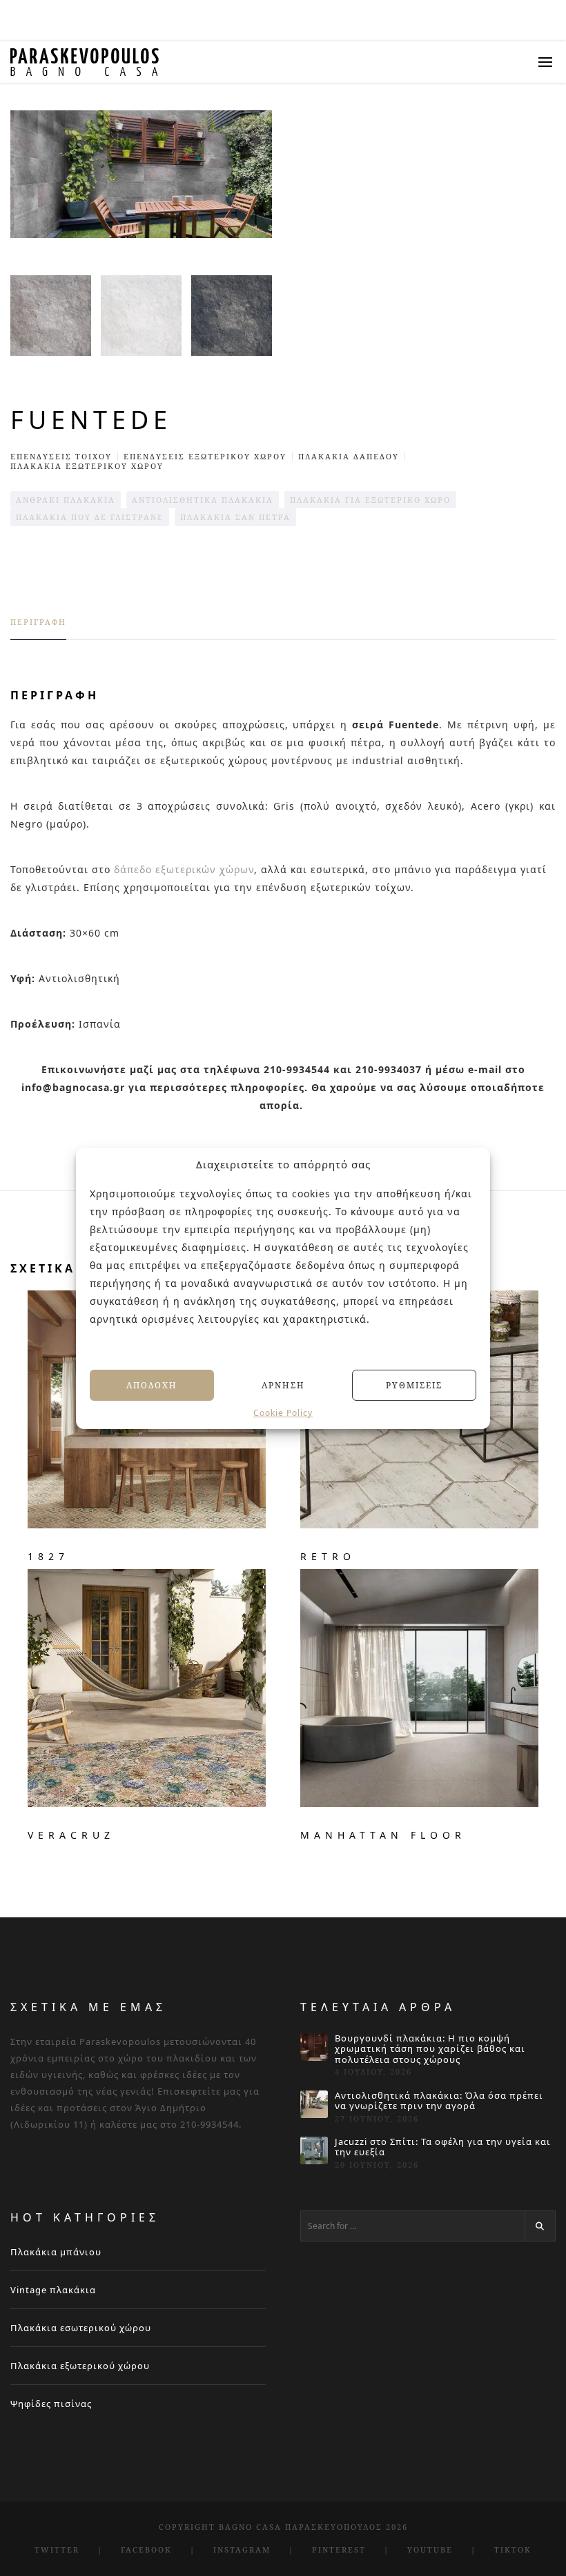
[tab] (38, 628)
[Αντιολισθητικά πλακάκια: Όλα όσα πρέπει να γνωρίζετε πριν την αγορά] (314, 2104)
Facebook (146, 2549)
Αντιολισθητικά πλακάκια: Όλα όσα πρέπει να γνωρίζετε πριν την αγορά (439, 2101)
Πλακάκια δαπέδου (349, 456)
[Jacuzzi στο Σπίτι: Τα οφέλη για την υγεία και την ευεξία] (314, 2150)
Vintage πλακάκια (53, 2290)
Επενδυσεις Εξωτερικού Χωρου (205, 456)
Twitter (57, 2549)
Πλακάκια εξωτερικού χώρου (80, 2366)
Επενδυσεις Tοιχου (61, 456)
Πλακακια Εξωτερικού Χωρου (87, 466)
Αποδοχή (152, 1385)
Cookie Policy (283, 1413)
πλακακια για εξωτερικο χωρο (370, 500)
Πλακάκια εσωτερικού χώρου (81, 2328)
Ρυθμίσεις (414, 1385)
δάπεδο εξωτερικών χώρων (184, 869)
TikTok (513, 2549)
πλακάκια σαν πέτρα (235, 517)
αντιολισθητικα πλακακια (203, 500)
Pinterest (339, 2549)
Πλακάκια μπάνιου (56, 2252)
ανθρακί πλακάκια (66, 500)
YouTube (430, 2549)
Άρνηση (283, 1385)
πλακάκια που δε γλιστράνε (90, 517)
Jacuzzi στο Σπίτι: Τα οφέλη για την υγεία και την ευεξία (443, 2147)
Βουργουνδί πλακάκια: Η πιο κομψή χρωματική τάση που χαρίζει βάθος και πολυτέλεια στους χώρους (430, 2049)
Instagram (242, 2549)
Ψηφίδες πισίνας (51, 2404)
